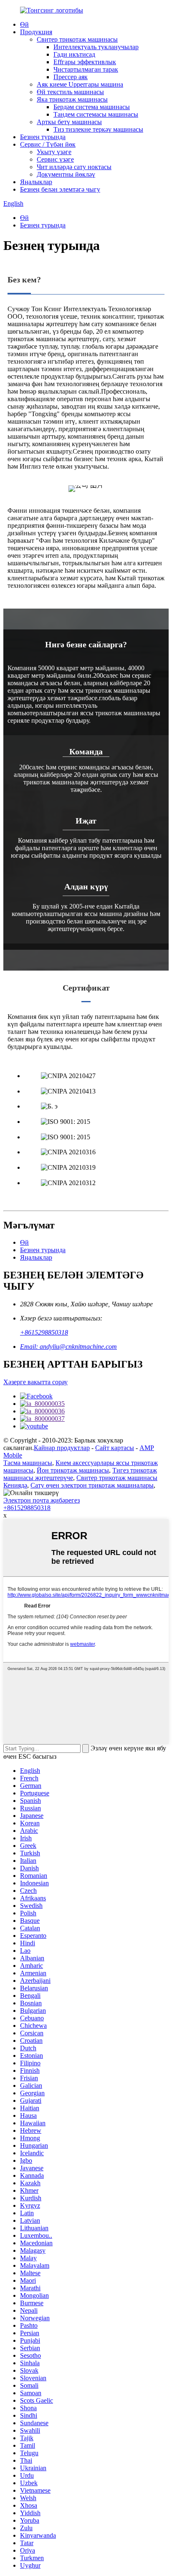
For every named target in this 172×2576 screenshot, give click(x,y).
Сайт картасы (115, 1448)
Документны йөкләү (66, 174)
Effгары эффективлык (85, 62)
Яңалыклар (36, 182)
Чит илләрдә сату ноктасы (74, 167)
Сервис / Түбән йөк (48, 144)
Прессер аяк (71, 77)
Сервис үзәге (55, 159)
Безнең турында (43, 137)
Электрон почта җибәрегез (42, 1500)
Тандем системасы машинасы (96, 114)
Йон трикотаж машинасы (73, 1470)
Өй (24, 24)
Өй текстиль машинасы (70, 92)
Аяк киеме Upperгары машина (80, 84)
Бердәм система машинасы (92, 107)
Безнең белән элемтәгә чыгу (60, 189)
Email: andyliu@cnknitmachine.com (68, 1347)
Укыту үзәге (54, 152)
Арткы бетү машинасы (69, 122)
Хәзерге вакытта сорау (35, 1382)
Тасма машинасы (28, 1463)
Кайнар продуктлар (62, 1448)
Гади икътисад (74, 54)
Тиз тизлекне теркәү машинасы (98, 129)
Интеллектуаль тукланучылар (96, 47)
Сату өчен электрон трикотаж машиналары (92, 1485)
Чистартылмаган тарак (86, 69)
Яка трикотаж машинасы (72, 99)
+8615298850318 (44, 1332)
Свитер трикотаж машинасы (77, 39)
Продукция (36, 32)
